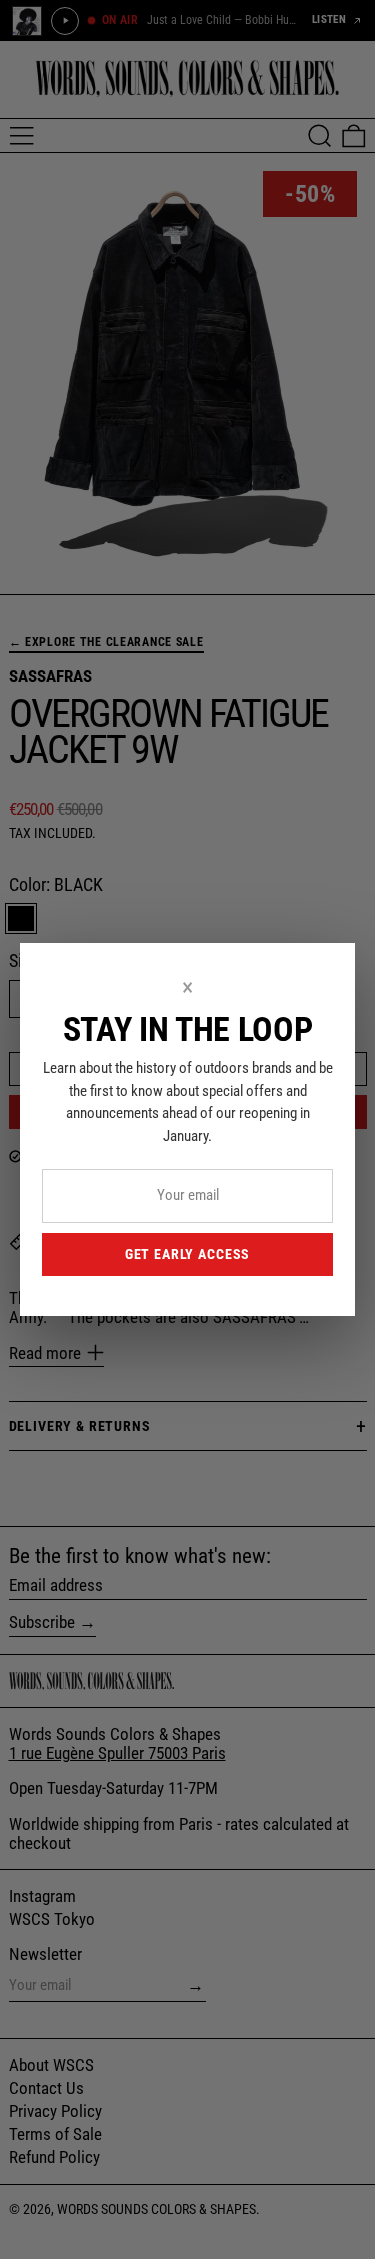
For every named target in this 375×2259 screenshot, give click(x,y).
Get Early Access (187, 1254)
